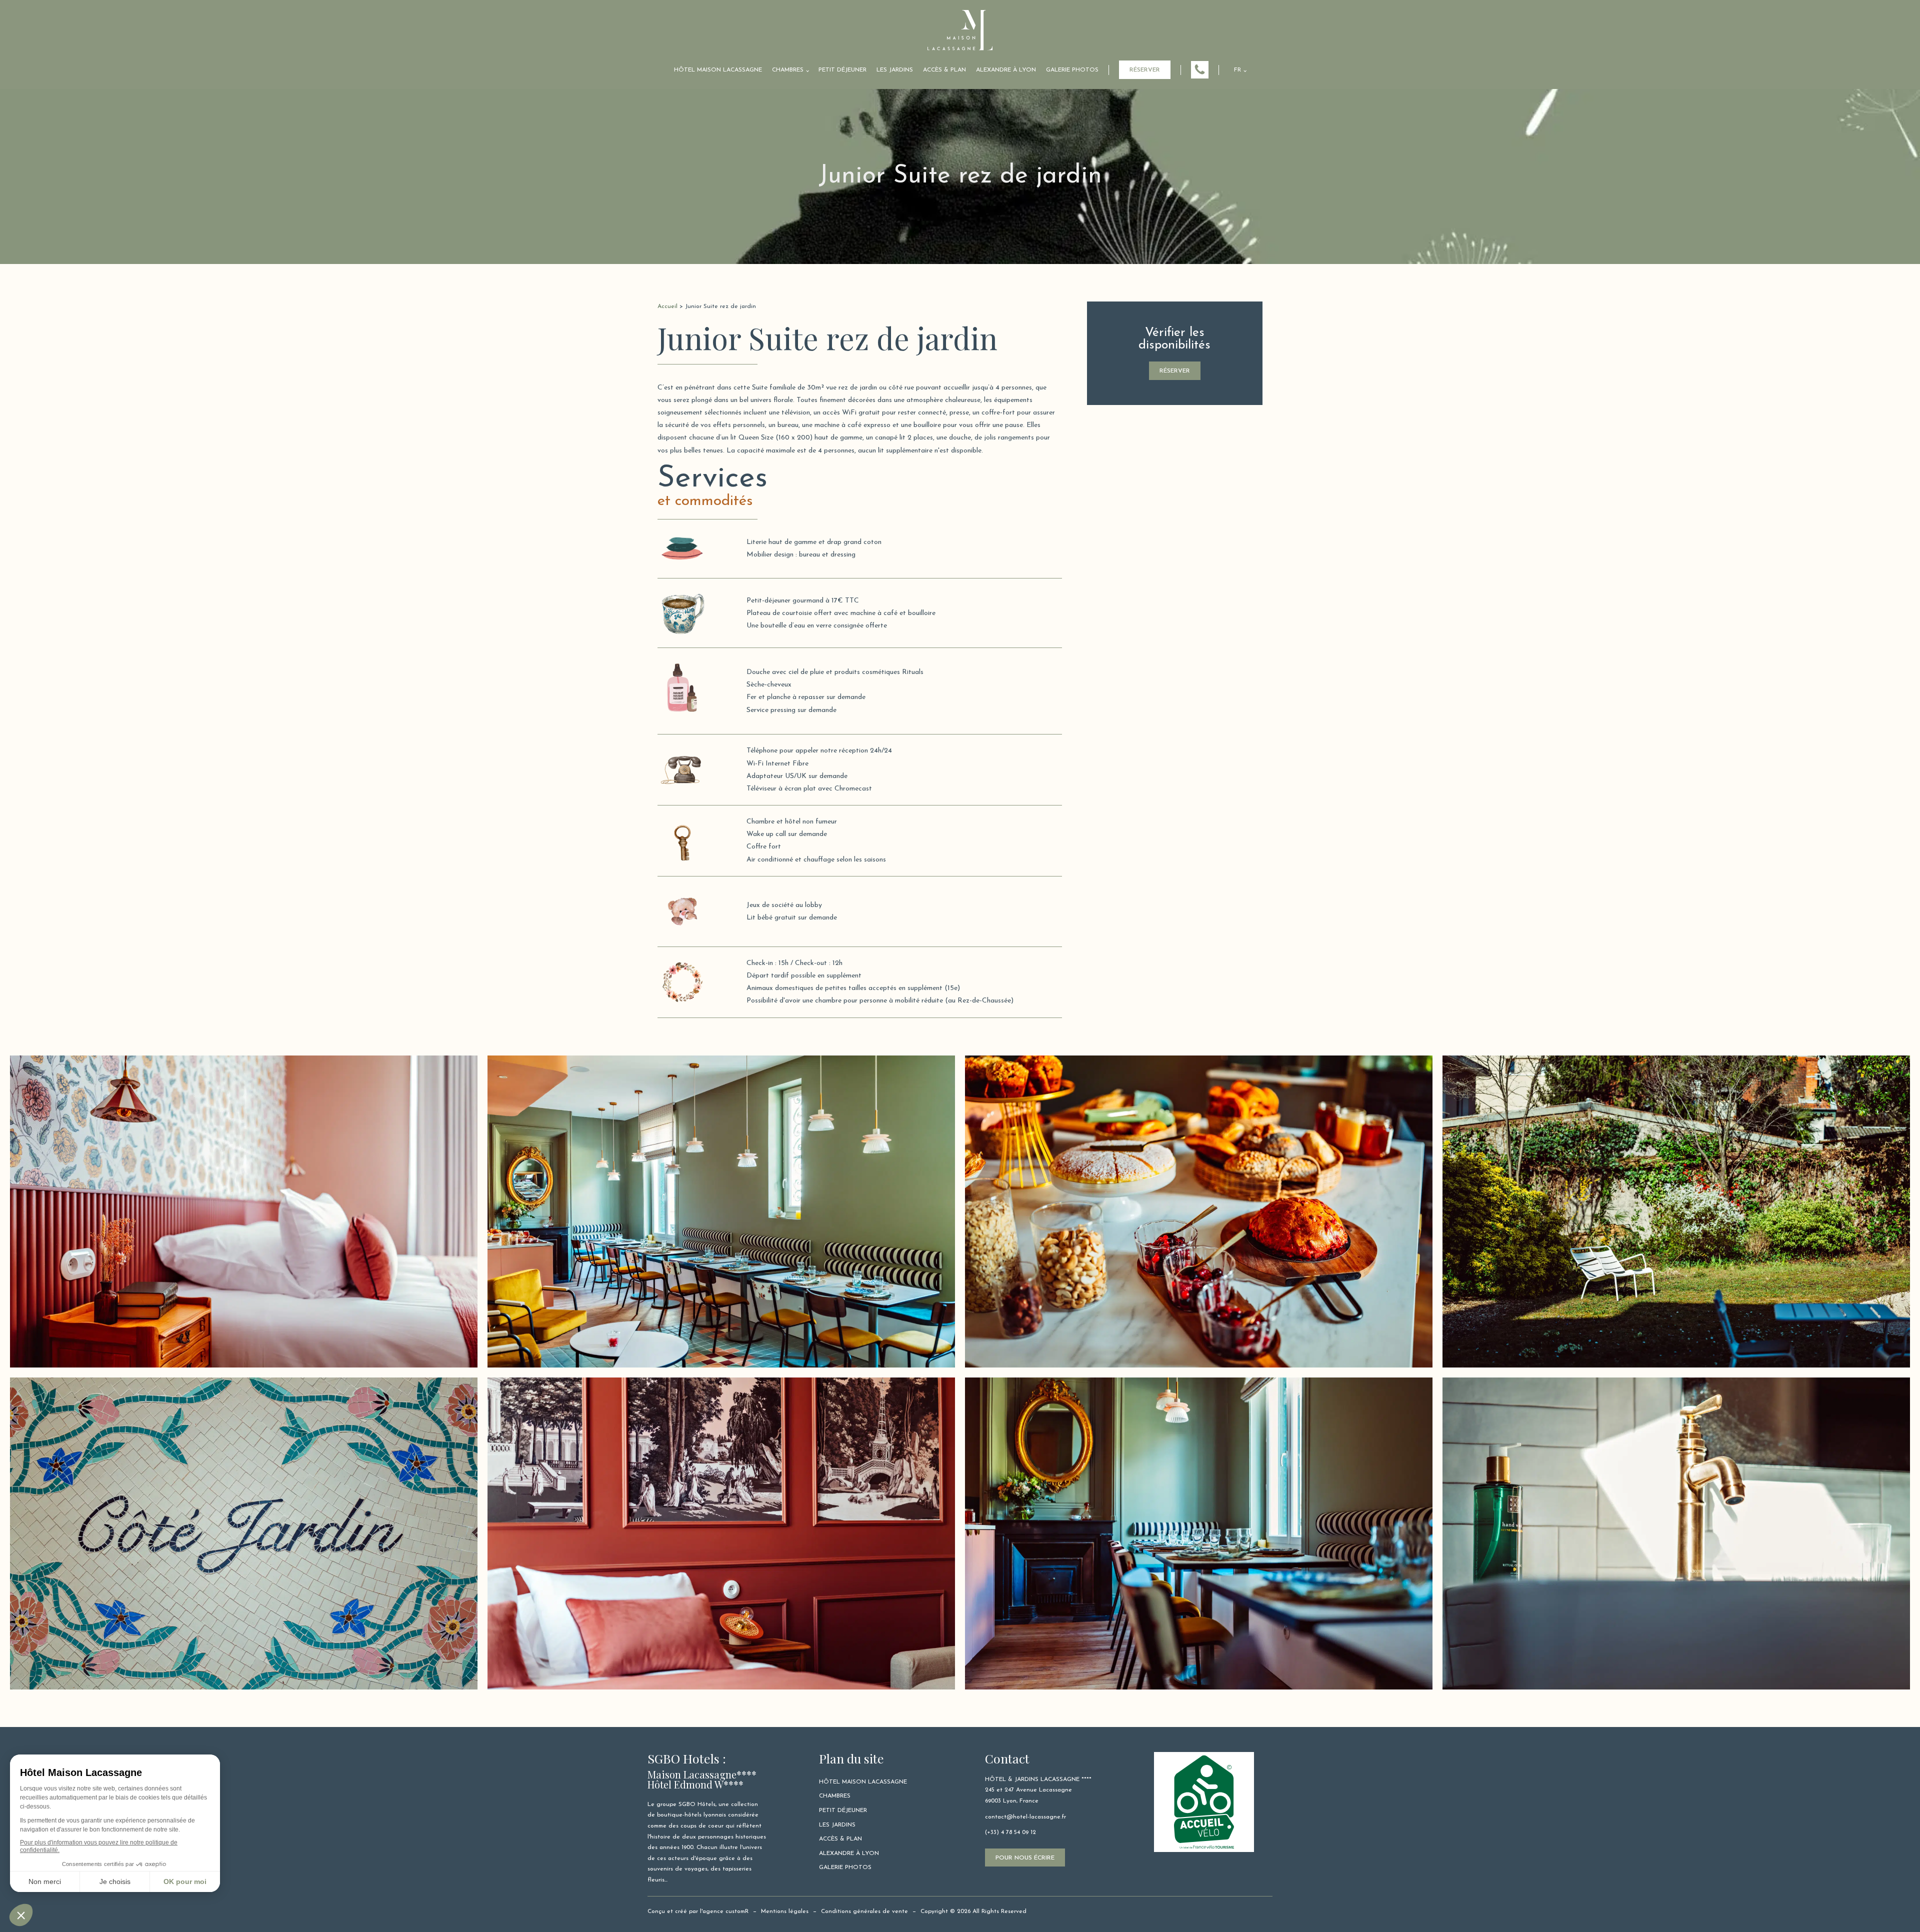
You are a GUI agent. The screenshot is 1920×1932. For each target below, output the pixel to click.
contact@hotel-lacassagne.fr (1025, 1817)
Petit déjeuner (842, 70)
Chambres (788, 70)
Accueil (667, 306)
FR (1237, 70)
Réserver (1145, 70)
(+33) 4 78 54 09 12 (1010, 1832)
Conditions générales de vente (864, 1911)
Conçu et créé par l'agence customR (698, 1911)
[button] (1200, 70)
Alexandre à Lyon (1006, 70)
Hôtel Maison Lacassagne (718, 70)
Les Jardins (895, 70)
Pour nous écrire (1025, 1858)
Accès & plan (944, 70)
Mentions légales (785, 1911)
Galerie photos (1072, 70)
